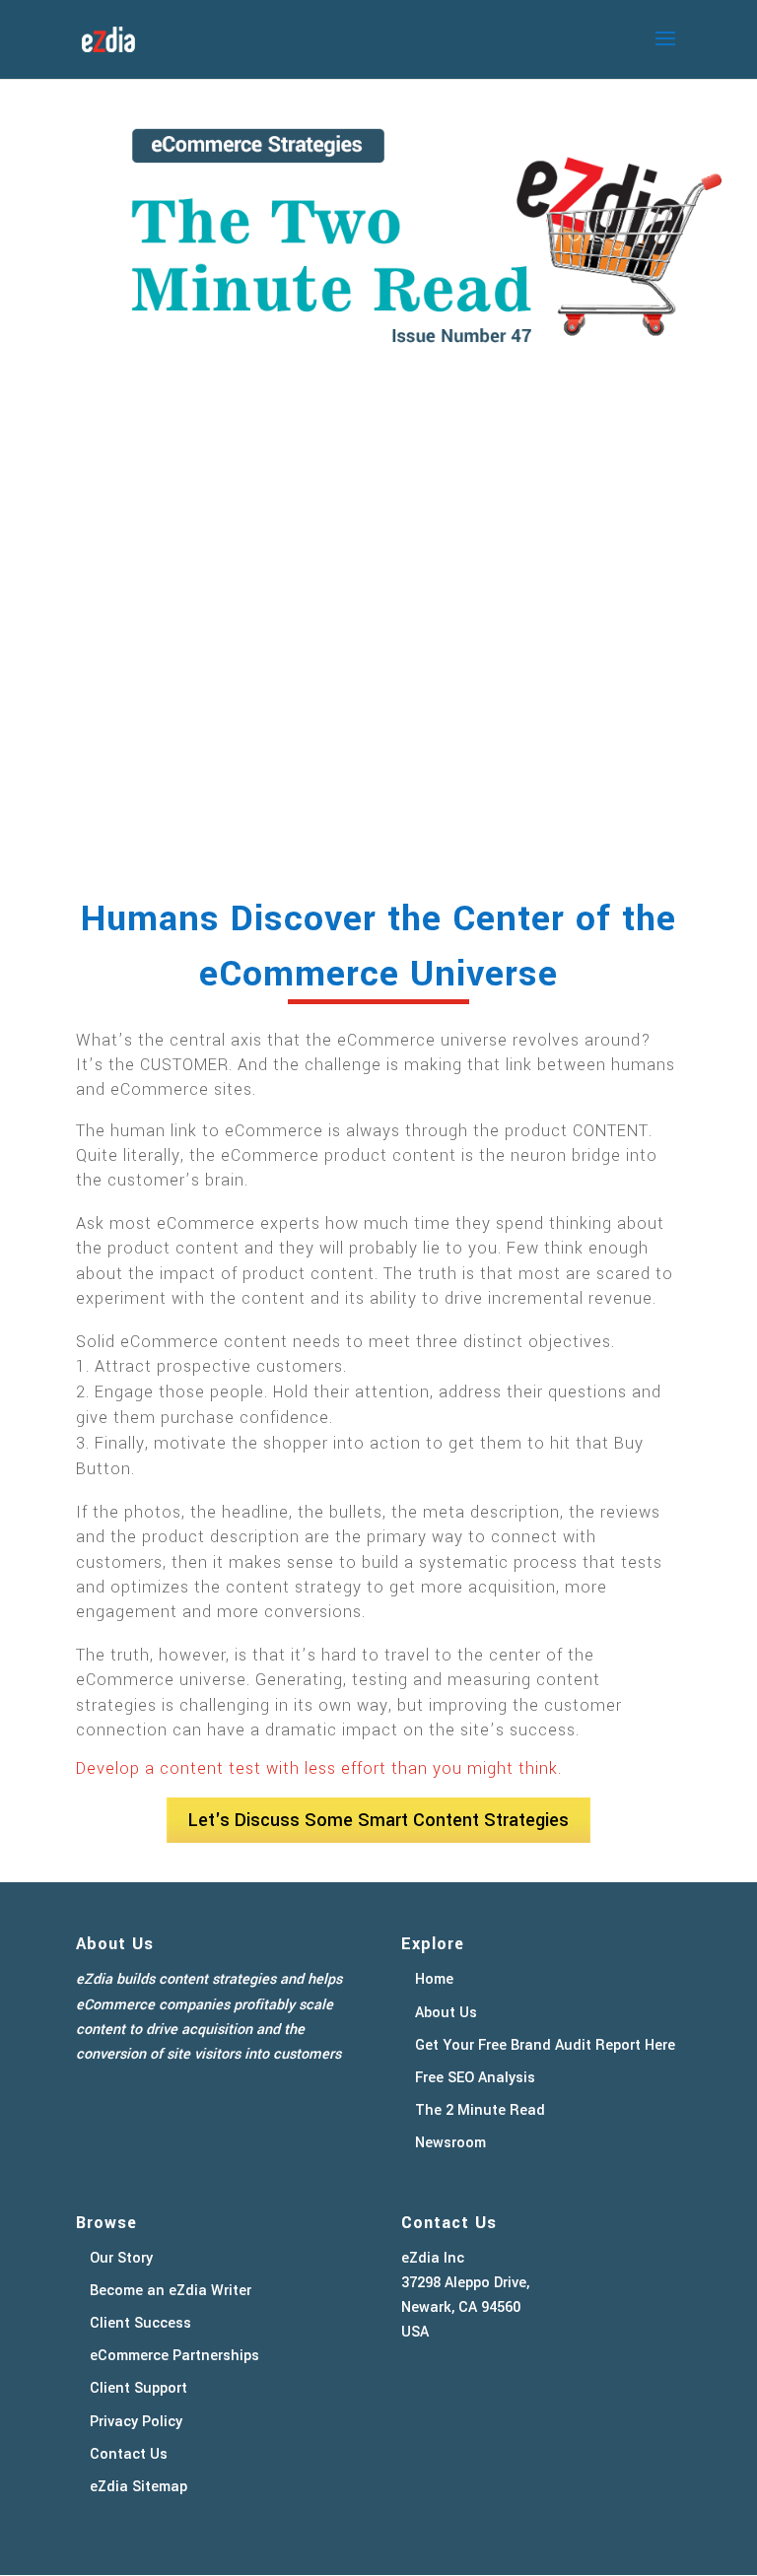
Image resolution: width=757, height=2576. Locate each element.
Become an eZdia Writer (171, 2291)
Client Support (138, 2388)
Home (434, 1979)
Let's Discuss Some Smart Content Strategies (378, 1820)
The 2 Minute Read (480, 2110)
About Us (446, 2013)
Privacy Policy (136, 2422)
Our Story (121, 2258)
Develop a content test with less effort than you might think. (319, 1768)
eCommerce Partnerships (174, 2356)
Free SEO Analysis (475, 2078)
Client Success (140, 2323)
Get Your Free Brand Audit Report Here (545, 2045)
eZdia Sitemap (138, 2487)
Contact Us (129, 2454)
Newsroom (450, 2143)
